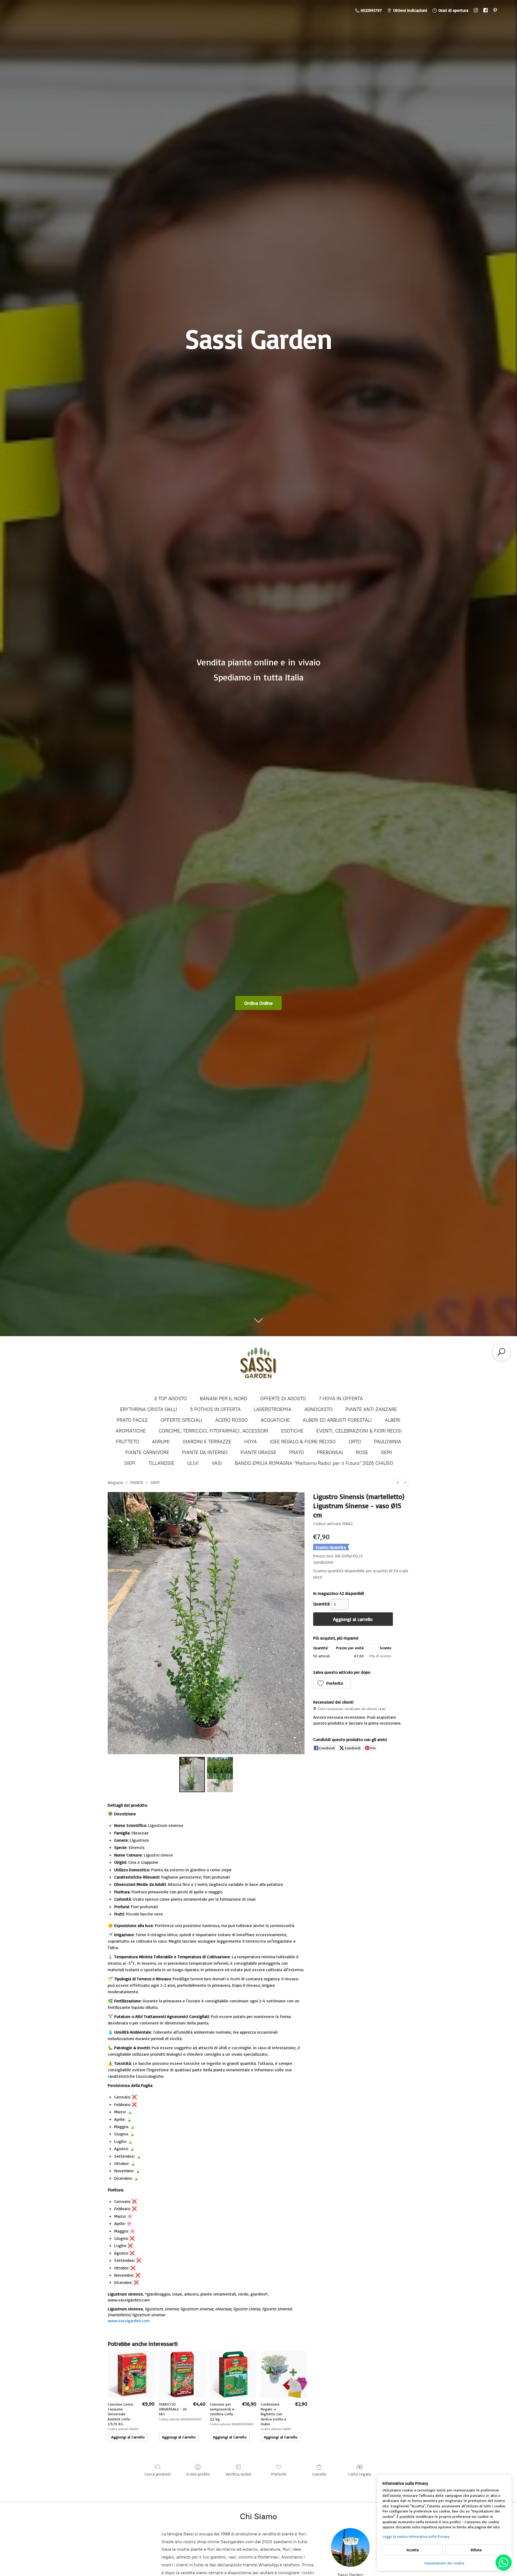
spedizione (323, 1562)
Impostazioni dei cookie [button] (444, 2563)
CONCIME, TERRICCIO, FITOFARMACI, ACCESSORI (213, 1431)
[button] (332, 1683)
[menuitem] (398, 1482)
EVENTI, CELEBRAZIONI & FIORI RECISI (359, 1431)
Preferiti (279, 2474)
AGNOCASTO (318, 1409)
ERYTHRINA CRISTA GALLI (149, 1409)
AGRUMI (161, 1442)
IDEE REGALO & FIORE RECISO (303, 1442)
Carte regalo (360, 2474)
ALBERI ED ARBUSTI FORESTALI (337, 1420)
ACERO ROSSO (231, 1420)
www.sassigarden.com (129, 2321)
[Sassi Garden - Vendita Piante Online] (258, 1365)
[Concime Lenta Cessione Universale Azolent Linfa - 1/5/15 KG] (131, 2374)
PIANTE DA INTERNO (205, 1452)
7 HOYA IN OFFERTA (341, 1399)
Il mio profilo (198, 2474)
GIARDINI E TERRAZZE (207, 1442)
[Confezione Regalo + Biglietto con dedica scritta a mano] (284, 2374)
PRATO (297, 1452)
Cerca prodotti (158, 2474)
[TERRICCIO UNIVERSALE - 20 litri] (182, 2374)
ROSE (362, 1452)
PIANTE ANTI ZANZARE (371, 1409)
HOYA (251, 1442)
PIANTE (137, 1482)
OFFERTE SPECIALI (181, 1420)
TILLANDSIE (161, 1463)
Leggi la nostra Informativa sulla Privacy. (416, 2536)
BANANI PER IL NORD (223, 1399)
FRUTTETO (127, 1442)
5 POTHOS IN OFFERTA (215, 1409)
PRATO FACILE (132, 1420)
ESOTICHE (292, 1431)
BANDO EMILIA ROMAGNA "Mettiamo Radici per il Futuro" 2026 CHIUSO (314, 1463)
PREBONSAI (330, 1452)
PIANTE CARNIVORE (147, 1452)
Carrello (319, 2474)
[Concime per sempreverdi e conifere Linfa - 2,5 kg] (233, 2374)
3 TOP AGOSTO (170, 1399)
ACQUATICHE (275, 1420)
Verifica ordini (238, 2474)
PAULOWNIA (388, 1442)
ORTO (355, 1442)
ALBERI (393, 1420)
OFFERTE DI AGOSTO (283, 1399)
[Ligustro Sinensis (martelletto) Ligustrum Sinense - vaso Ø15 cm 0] (192, 1774)
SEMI (387, 1452)
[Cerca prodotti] (501, 1352)
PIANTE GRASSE (258, 1452)
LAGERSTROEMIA (273, 1409)
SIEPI (130, 1463)
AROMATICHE (131, 1431)
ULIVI (193, 1463)
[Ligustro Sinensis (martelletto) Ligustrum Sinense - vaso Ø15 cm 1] (220, 1774)
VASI (217, 1463)
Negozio (115, 1482)
